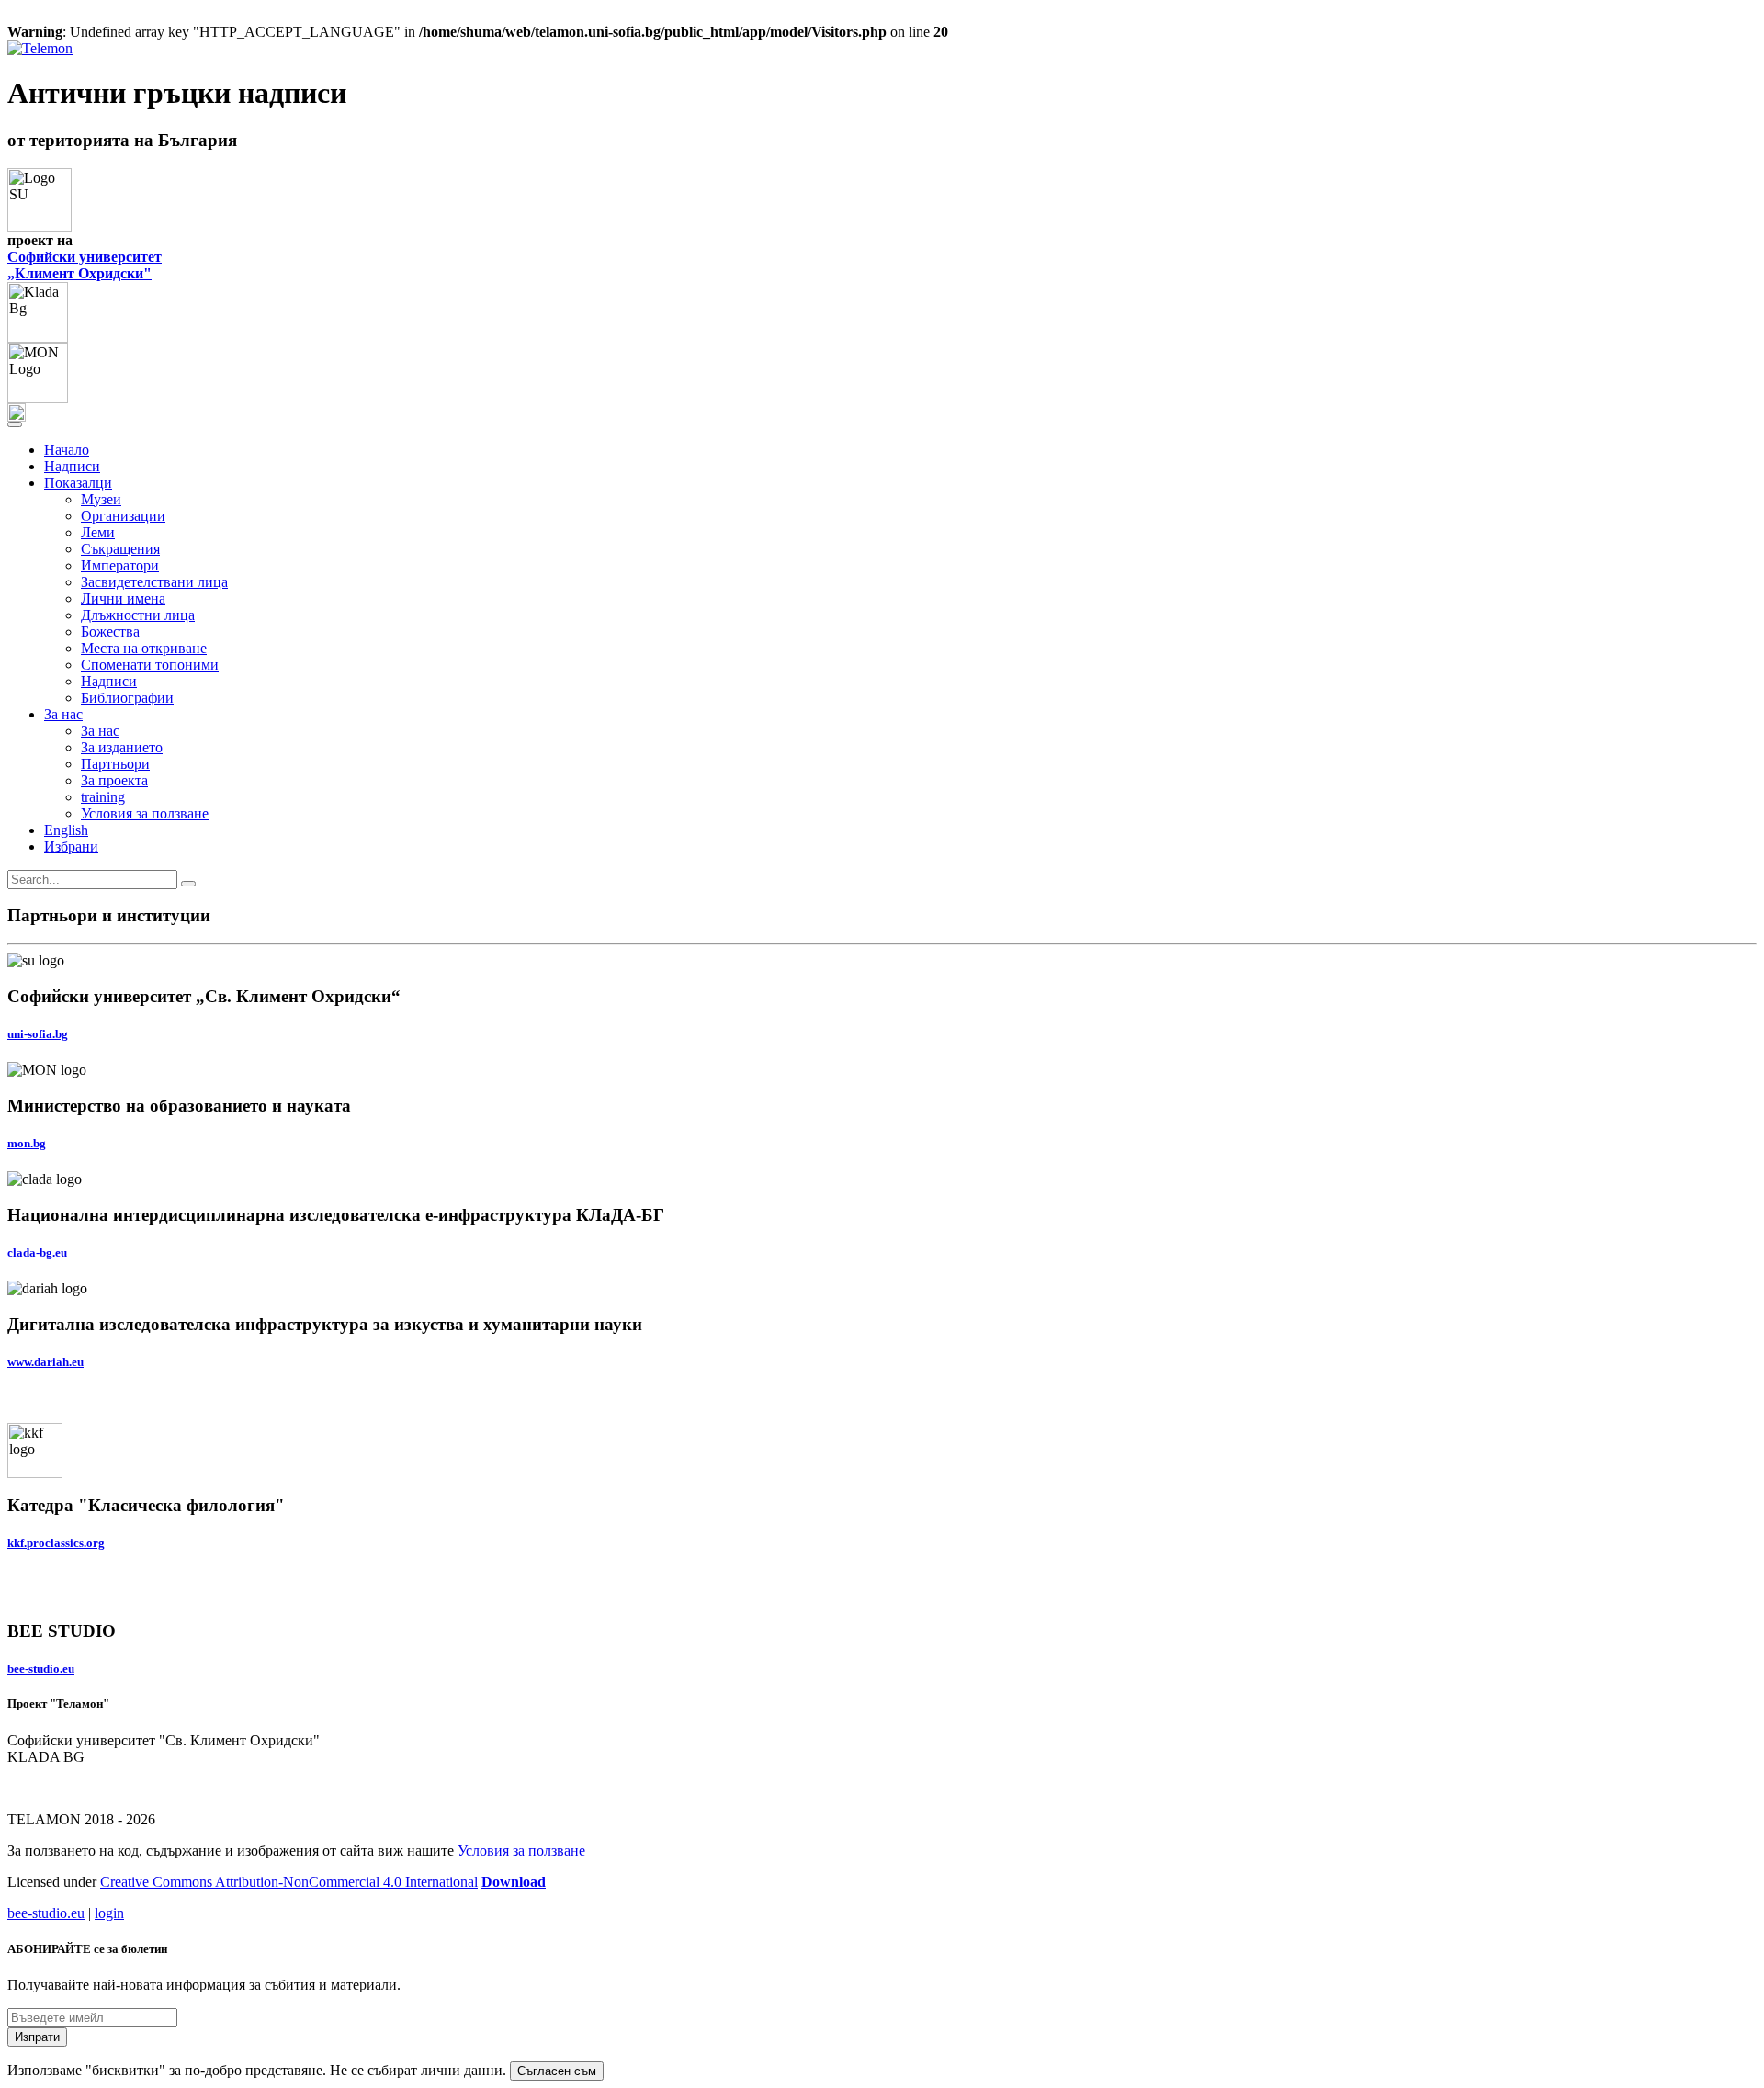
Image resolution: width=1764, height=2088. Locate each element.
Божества (110, 632)
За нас (100, 731)
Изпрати (37, 2037)
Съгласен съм (557, 2071)
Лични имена (123, 598)
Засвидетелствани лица (154, 582)
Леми (98, 532)
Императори (120, 565)
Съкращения (120, 549)
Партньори (115, 764)
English (66, 830)
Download (514, 1882)
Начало (67, 450)
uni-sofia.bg (38, 1034)
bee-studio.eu (41, 1669)
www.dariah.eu (45, 1362)
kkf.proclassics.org (56, 1543)
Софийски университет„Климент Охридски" (85, 265)
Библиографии (127, 698)
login (109, 1913)
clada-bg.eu (37, 1253)
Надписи (72, 466)
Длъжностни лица (138, 615)
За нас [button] (63, 714)
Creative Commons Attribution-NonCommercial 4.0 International (289, 1882)
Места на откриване (144, 648)
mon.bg (27, 1143)
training (103, 797)
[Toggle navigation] (15, 424)
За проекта (114, 780)
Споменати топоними (150, 665)
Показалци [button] (78, 483)
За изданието (122, 747)
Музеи (101, 499)
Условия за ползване (145, 813)
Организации (123, 516)
